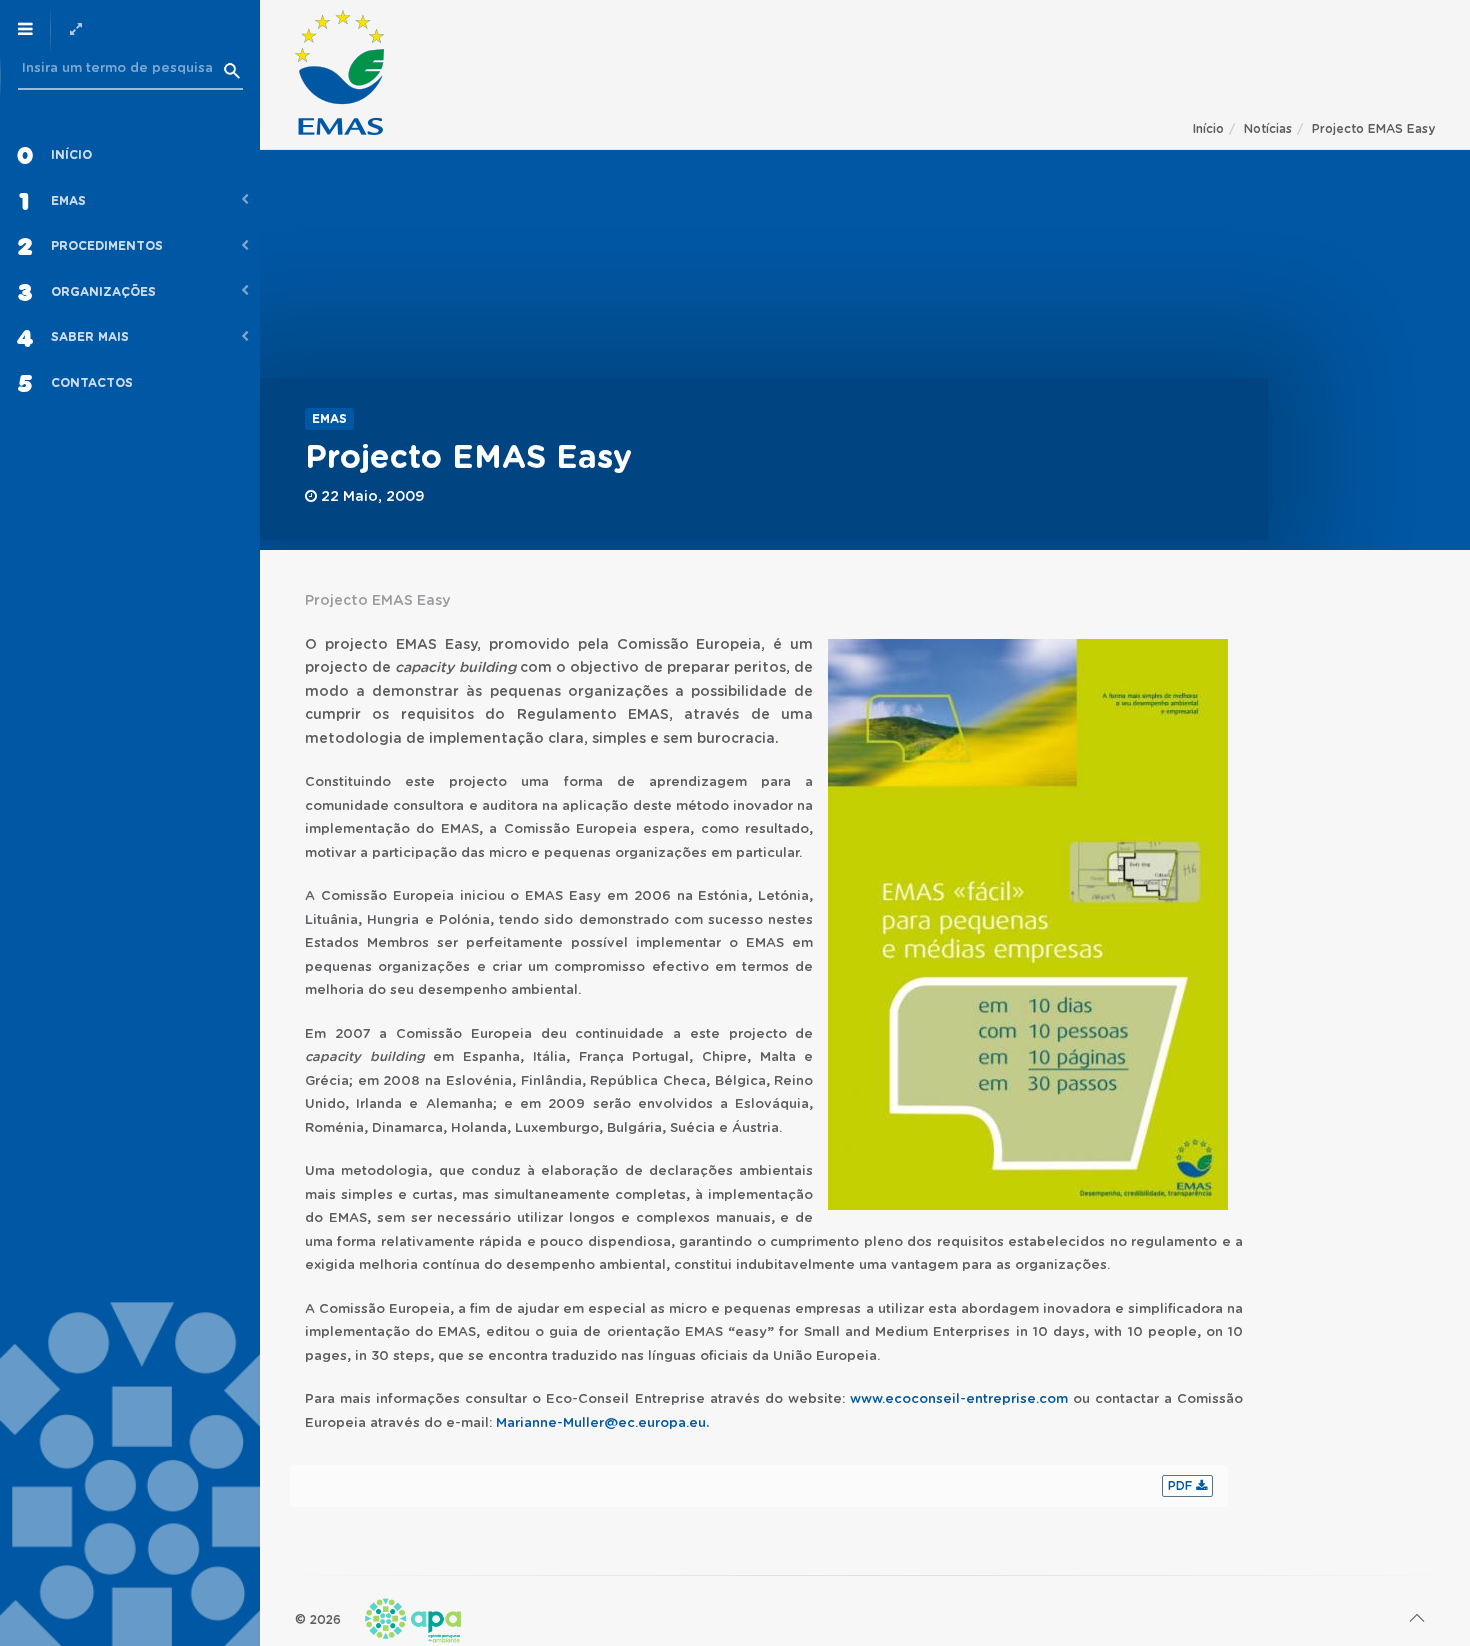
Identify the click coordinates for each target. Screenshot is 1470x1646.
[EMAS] (339, 72)
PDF (1182, 1486)
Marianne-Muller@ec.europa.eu (601, 1423)
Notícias (1268, 129)
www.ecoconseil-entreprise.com (959, 1399)
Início (1208, 129)
